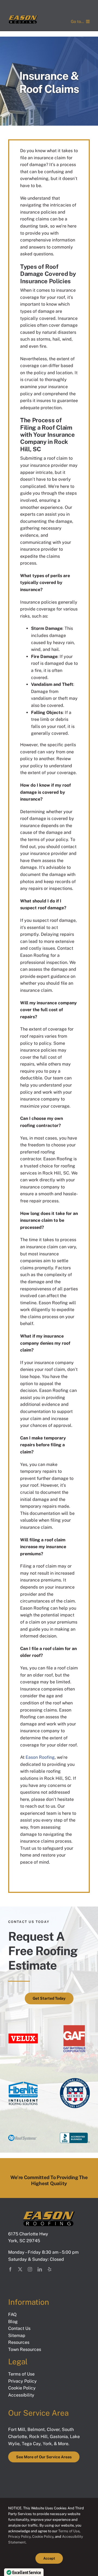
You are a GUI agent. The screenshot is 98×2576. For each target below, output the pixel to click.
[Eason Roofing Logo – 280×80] (23, 17)
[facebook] (10, 2269)
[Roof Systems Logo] (23, 2136)
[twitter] (20, 2269)
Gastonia (59, 2437)
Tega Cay (31, 2444)
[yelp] (50, 2269)
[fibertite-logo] (23, 2080)
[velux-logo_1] (23, 2035)
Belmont (36, 2429)
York (47, 2444)
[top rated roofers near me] (75, 2080)
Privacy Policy (19, 2537)
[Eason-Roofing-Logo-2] (49, 2214)
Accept (49, 2558)
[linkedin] (40, 2269)
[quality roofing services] (75, 2025)
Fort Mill (17, 2429)
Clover (53, 2429)
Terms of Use (68, 2531)
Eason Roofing (40, 1757)
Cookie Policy (43, 2537)
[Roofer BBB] (75, 2135)
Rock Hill (38, 2437)
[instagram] (30, 2269)
